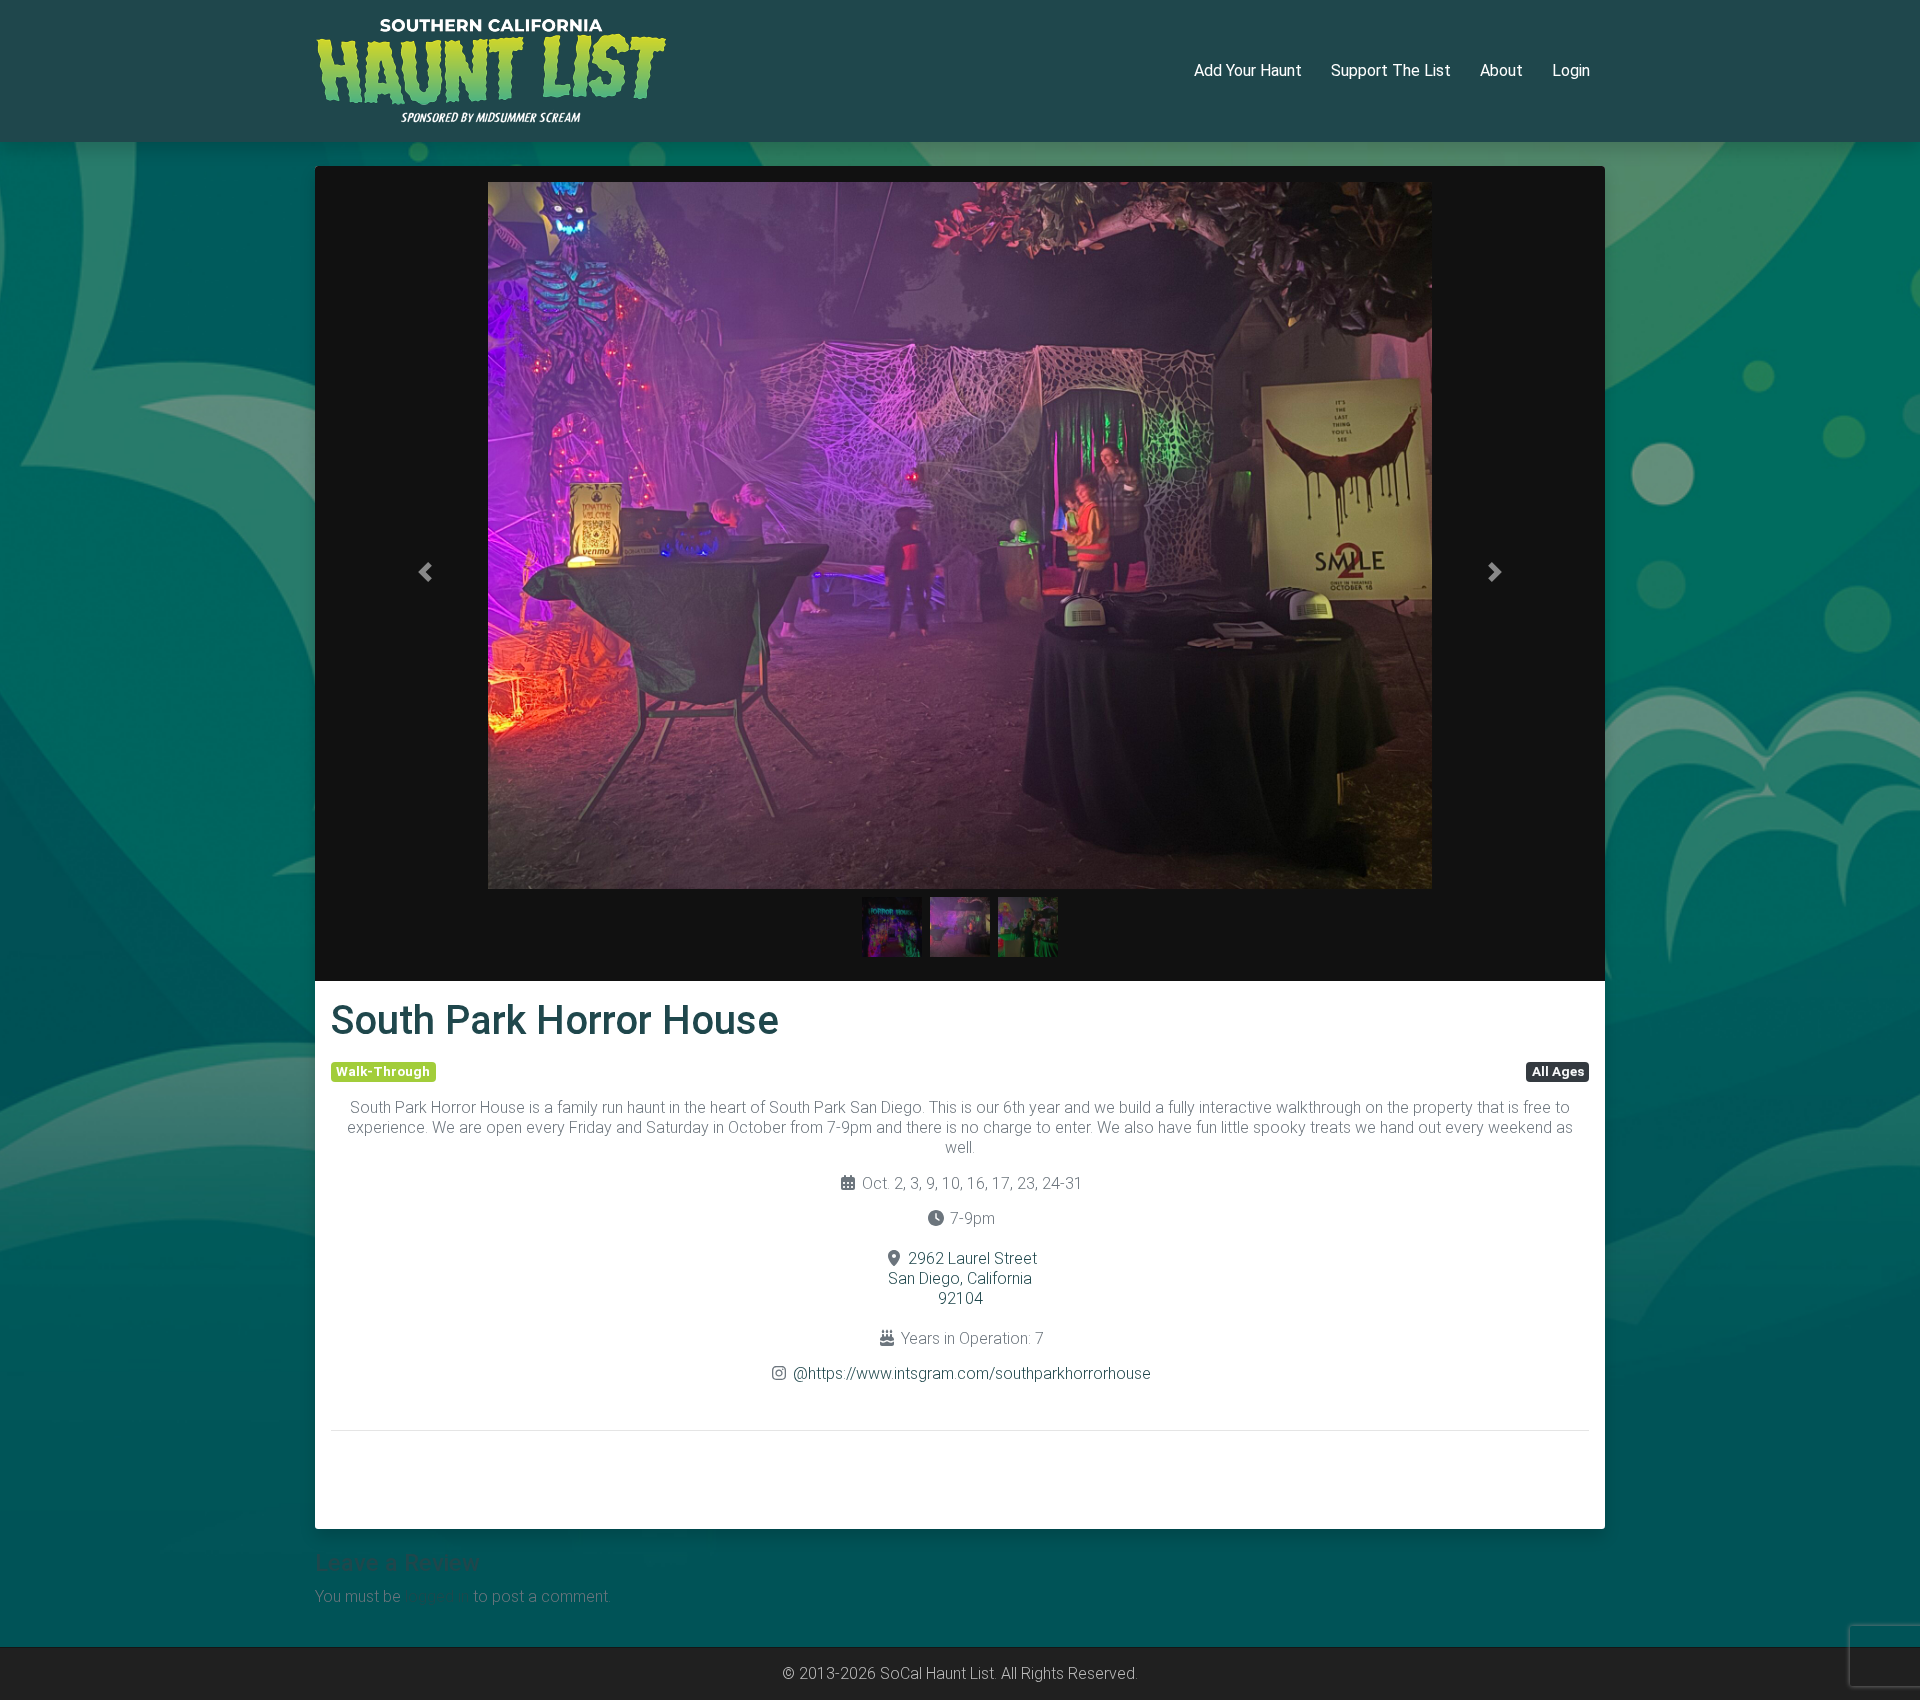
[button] (425, 572)
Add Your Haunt (1248, 70)
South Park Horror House (555, 1020)
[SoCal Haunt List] (491, 69)
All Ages (1558, 1071)
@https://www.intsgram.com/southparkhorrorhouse (972, 1373)
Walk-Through (383, 1071)
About (1501, 70)
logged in (437, 1596)
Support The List (1391, 70)
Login (1571, 70)
